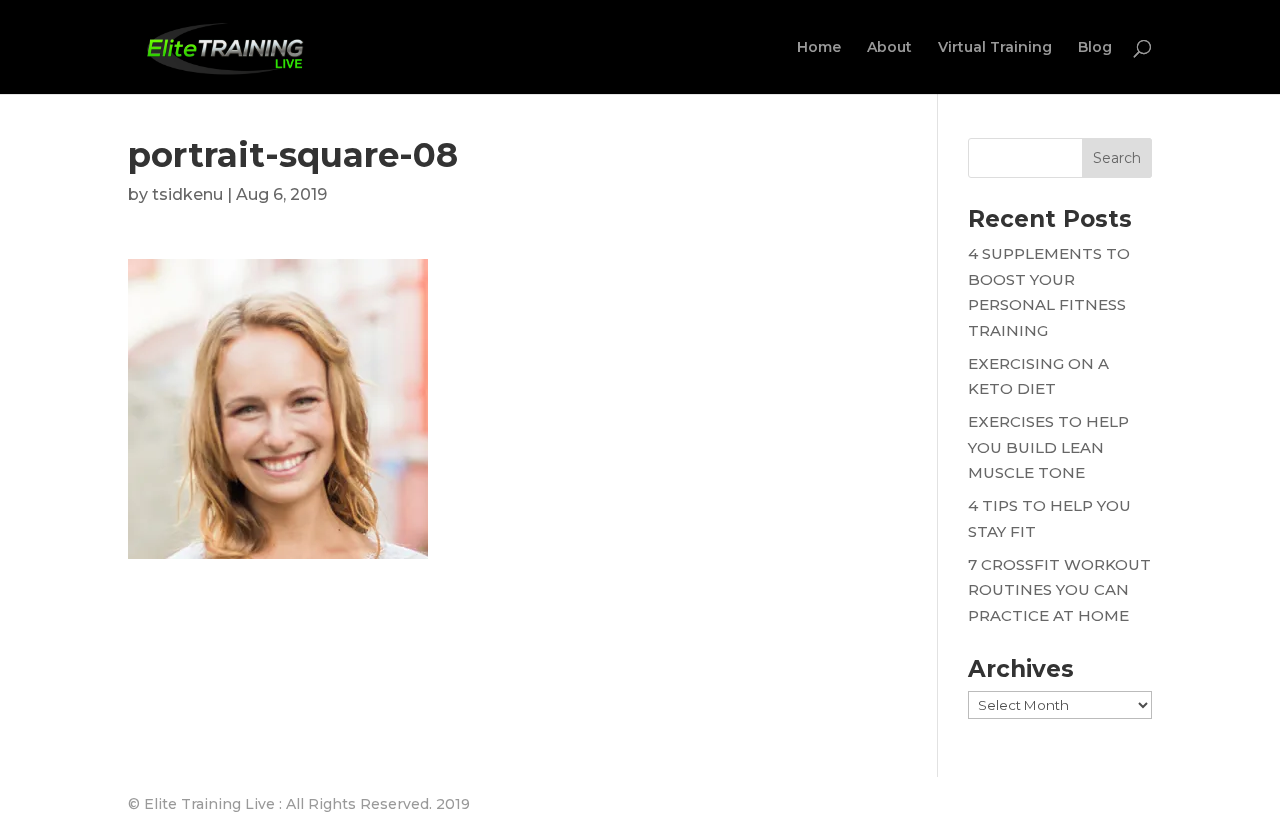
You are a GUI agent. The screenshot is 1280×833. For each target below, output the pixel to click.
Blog (1095, 48)
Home (819, 48)
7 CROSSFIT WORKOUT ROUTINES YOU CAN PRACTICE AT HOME (1059, 590)
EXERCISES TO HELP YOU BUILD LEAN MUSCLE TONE (1048, 447)
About (889, 48)
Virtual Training (995, 48)
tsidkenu (187, 194)
